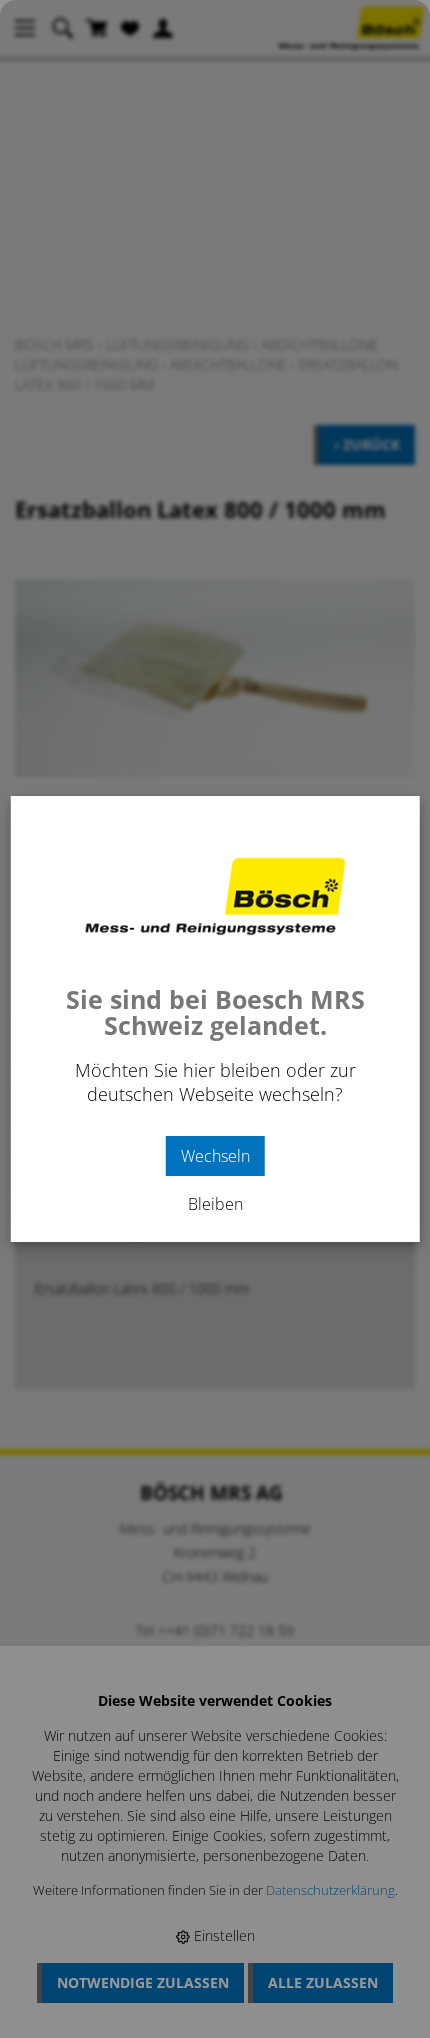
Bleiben (215, 1204)
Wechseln (215, 1156)
